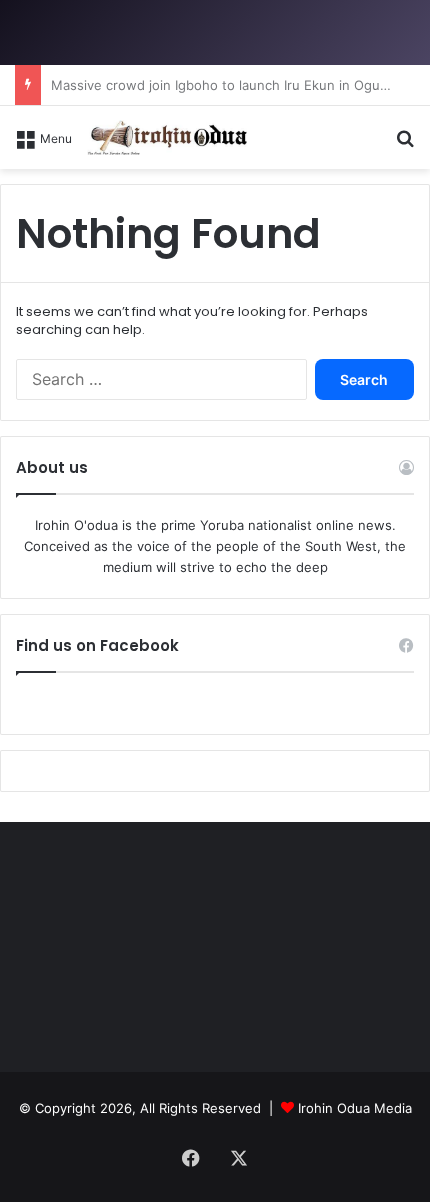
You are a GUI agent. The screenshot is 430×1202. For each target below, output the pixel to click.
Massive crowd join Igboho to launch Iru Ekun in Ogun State (238, 85)
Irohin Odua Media (355, 1108)
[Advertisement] (215, 394)
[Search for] (405, 144)
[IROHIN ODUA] (167, 137)
